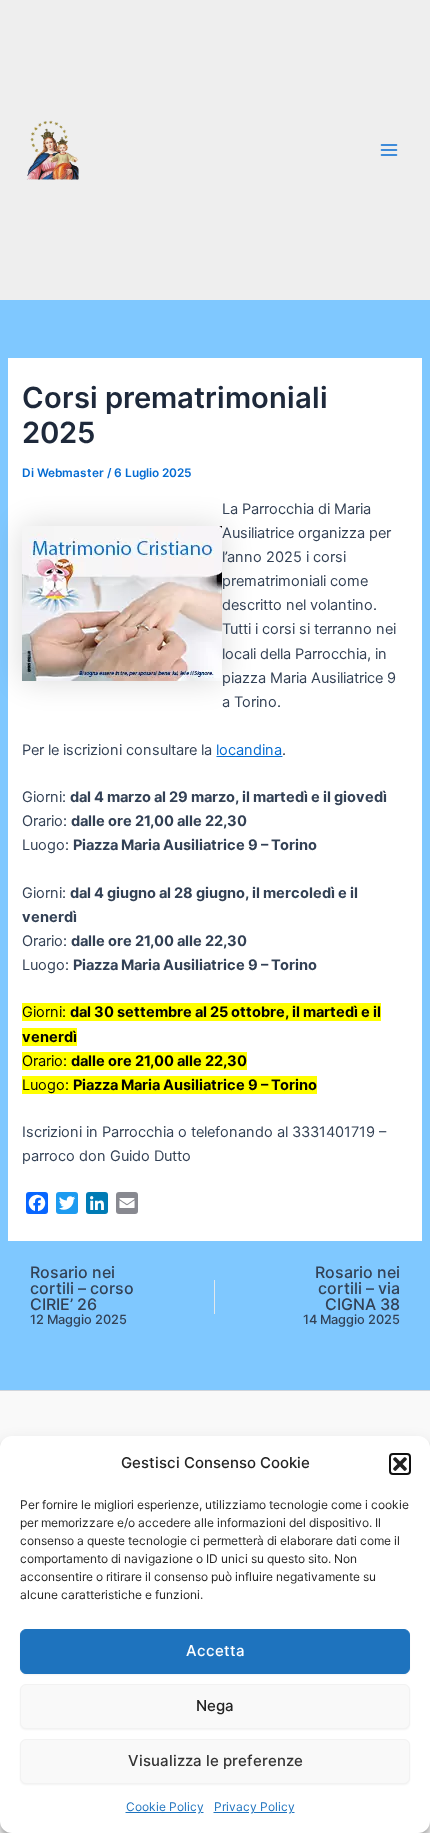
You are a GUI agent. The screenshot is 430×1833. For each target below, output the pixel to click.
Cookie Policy (165, 1806)
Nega (215, 1705)
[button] (400, 1464)
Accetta (215, 1650)
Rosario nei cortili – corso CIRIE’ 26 (82, 1295)
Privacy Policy (254, 1806)
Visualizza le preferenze (215, 1760)
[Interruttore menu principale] (389, 150)
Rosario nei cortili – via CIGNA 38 (351, 1295)
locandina (249, 750)
